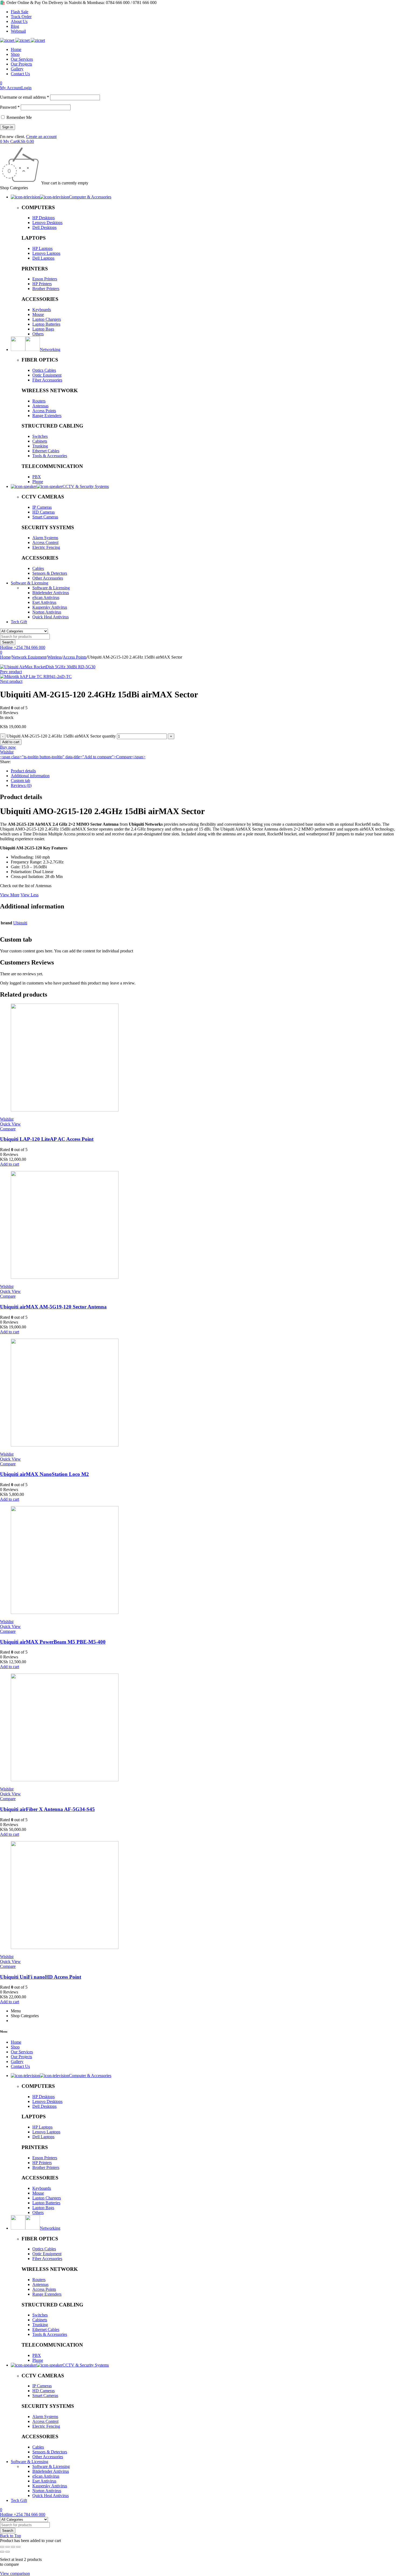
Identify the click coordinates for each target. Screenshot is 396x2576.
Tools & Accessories (50, 456)
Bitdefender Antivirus (51, 593)
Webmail (18, 31)
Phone (38, 482)
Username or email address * (25, 97)
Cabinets (40, 441)
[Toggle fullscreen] (8, 2547)
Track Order (21, 17)
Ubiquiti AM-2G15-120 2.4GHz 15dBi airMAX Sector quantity (61, 736)
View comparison (15, 2573)
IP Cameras (42, 507)
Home (5, 657)
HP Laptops (42, 248)
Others (38, 334)
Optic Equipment (47, 375)
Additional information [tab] (30, 776)
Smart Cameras (45, 517)
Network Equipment (29, 657)
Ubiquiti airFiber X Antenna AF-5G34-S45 (47, 1809)
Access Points (44, 411)
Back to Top (11, 2536)
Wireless (55, 657)
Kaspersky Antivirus (50, 607)
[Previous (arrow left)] (2, 2552)
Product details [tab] (23, 771)
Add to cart (11, 742)
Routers (39, 401)
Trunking (40, 446)
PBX (37, 477)
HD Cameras (44, 512)
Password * (10, 107)
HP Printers (42, 284)
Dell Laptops (43, 258)
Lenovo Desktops (47, 223)
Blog (15, 26)
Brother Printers (46, 289)
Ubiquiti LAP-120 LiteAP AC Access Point (47, 1139)
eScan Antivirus (46, 597)
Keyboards (42, 310)
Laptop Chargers (47, 319)
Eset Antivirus (44, 602)
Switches (40, 436)
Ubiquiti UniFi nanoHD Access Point (41, 1977)
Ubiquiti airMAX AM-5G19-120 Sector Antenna (53, 1307)
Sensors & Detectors (50, 573)
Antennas (40, 406)
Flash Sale (20, 12)
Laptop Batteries (46, 324)
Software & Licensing (51, 588)
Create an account (41, 137)
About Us (19, 21)
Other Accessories (48, 578)
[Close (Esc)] (18, 2547)
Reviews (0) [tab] (21, 785)
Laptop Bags (43, 329)
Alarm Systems (45, 538)
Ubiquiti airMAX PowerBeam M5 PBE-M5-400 (53, 1642)
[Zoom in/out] (2, 2547)
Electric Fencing (46, 547)
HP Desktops (44, 218)
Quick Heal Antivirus (51, 617)
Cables (38, 568)
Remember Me (19, 117)
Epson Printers (45, 279)
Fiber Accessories (47, 380)
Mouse (38, 314)
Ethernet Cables (46, 451)
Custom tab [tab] (20, 781)
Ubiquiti (20, 923)
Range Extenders (47, 416)
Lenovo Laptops (46, 253)
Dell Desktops (44, 227)
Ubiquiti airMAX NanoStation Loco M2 (44, 1474)
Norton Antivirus (47, 612)
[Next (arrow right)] (8, 2552)
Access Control (45, 543)
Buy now (8, 747)
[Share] (13, 2547)
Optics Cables (44, 370)
